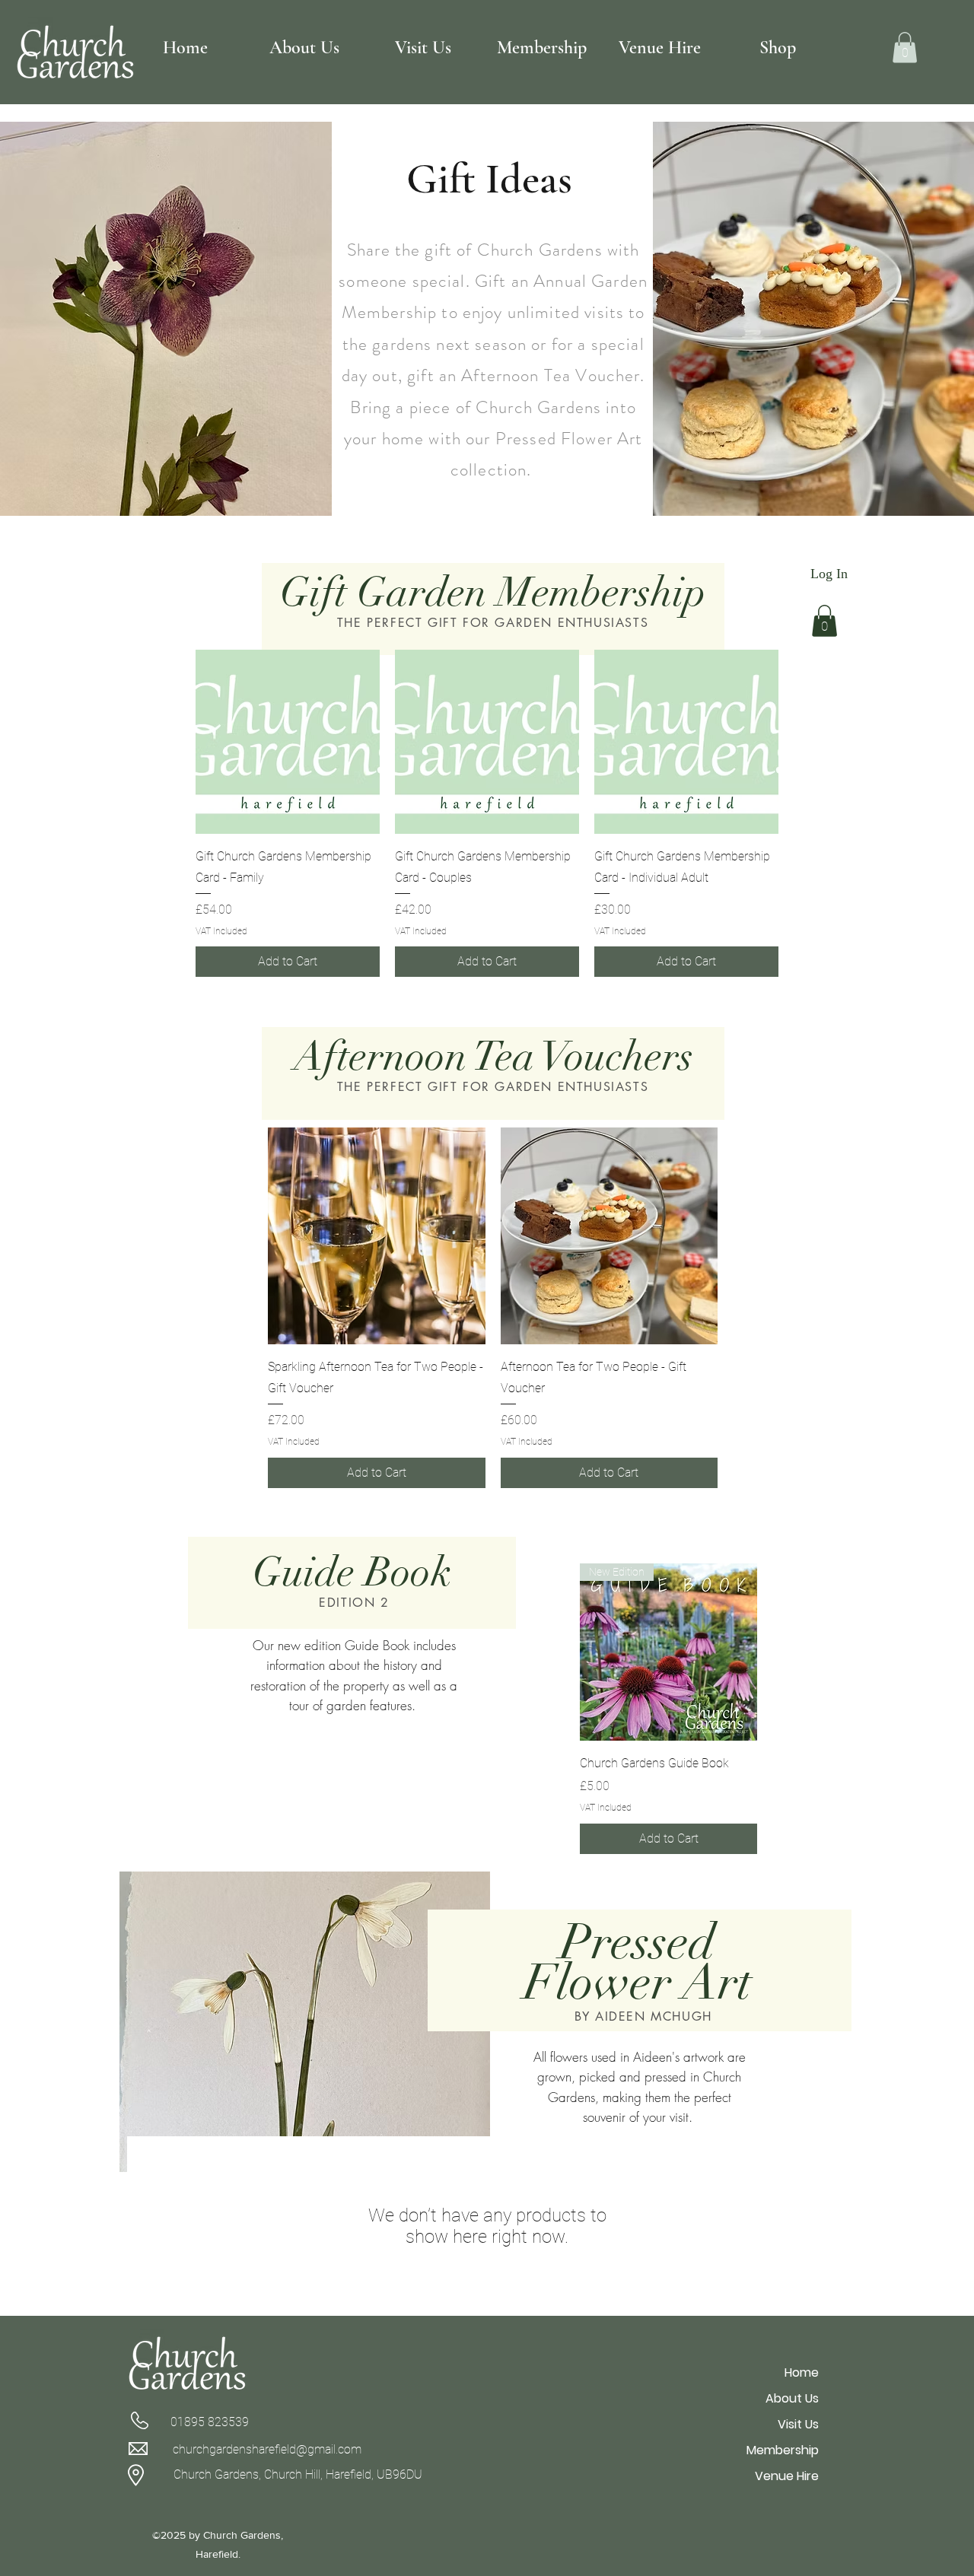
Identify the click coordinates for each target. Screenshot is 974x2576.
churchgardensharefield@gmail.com (267, 2449)
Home (802, 2372)
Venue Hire (787, 2476)
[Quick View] (288, 742)
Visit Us (798, 2424)
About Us (792, 2398)
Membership (783, 2450)
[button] (905, 48)
